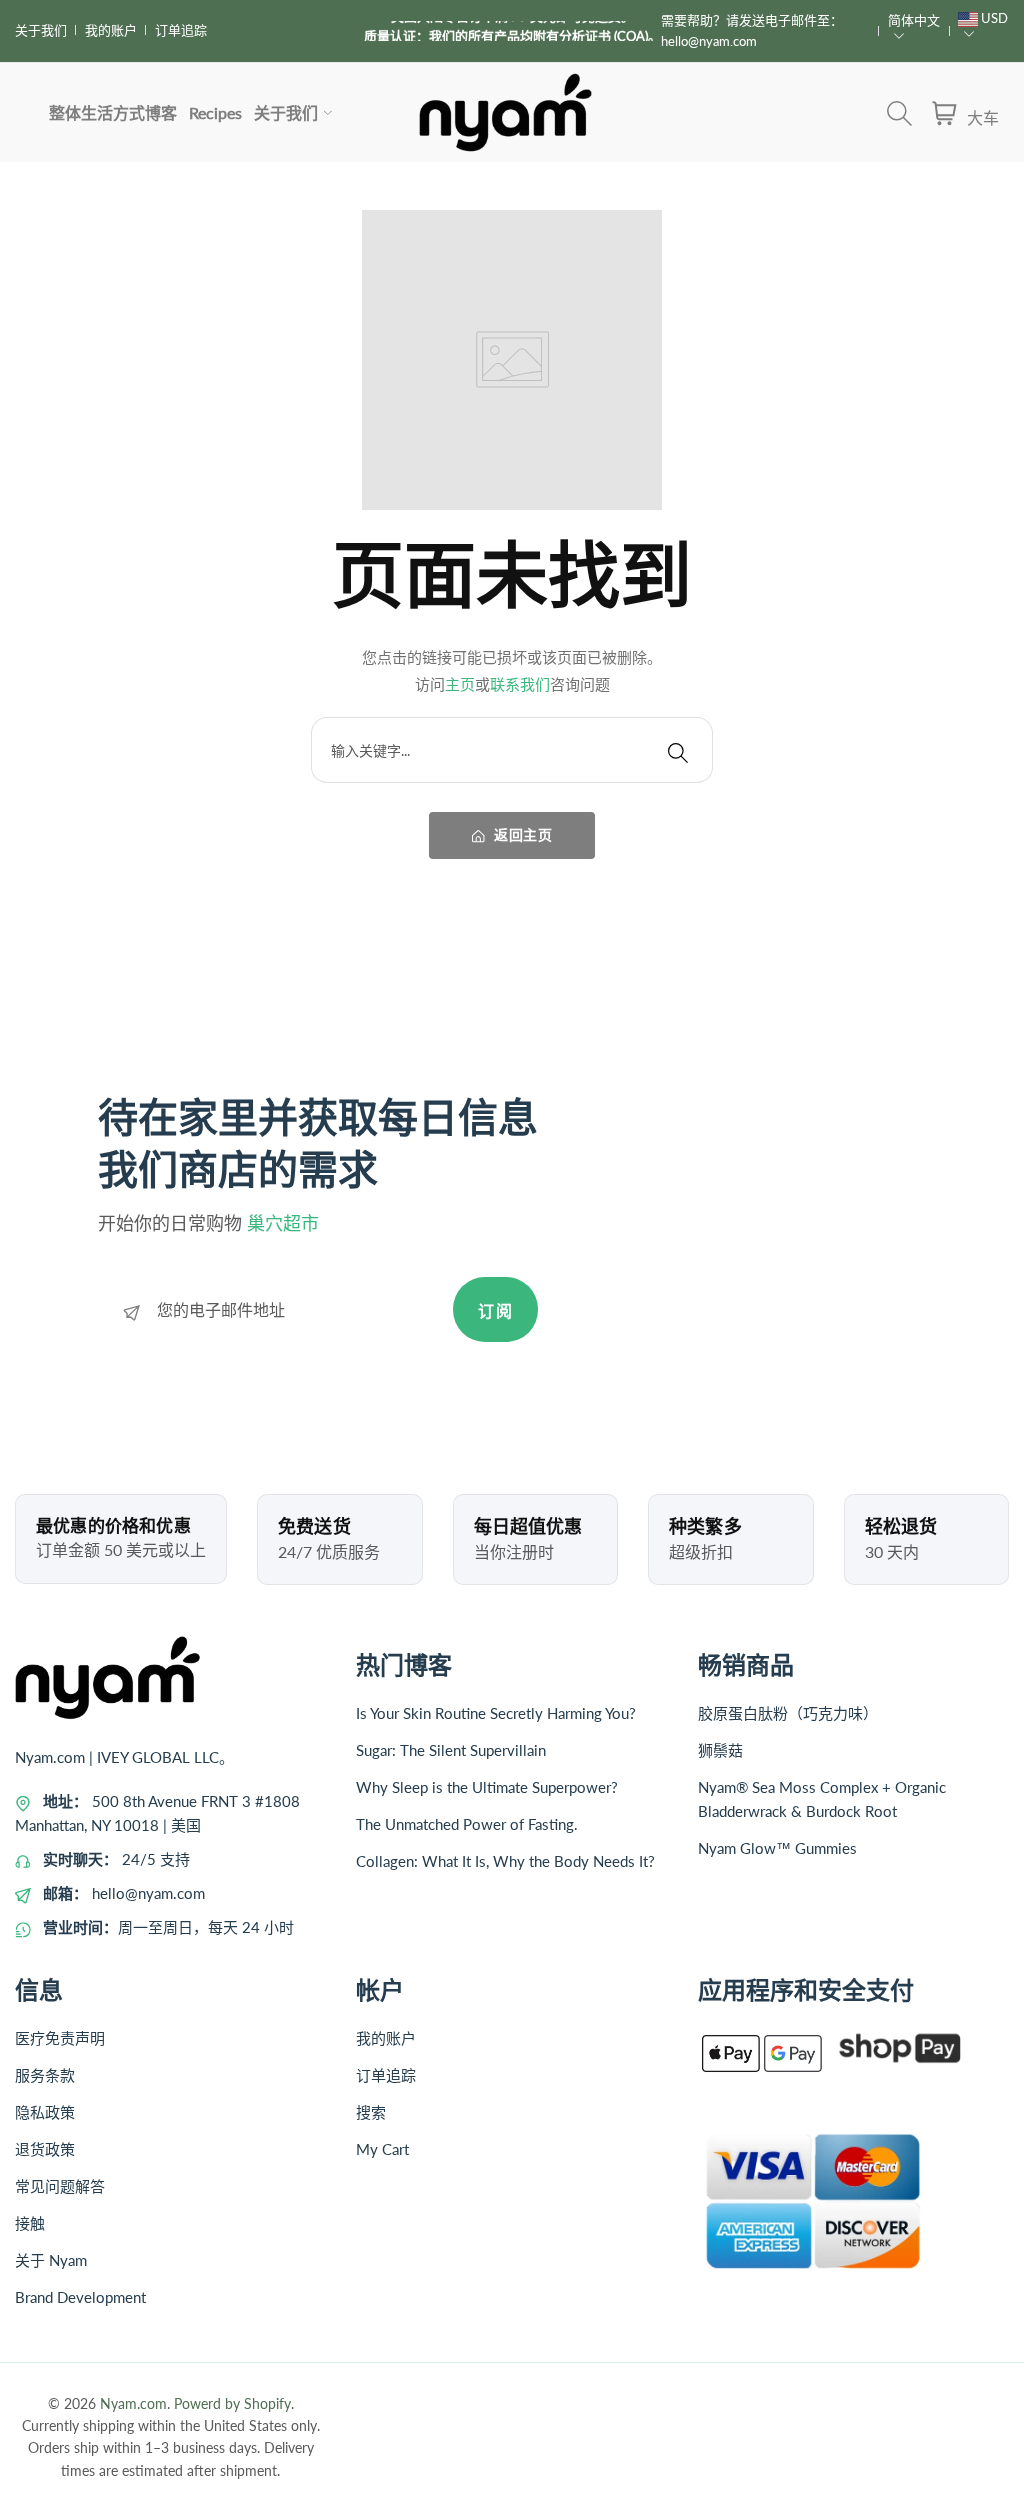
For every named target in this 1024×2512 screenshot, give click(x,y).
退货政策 (45, 2149)
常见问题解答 (60, 2186)
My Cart (382, 2149)
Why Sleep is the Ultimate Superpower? (487, 1787)
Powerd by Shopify (232, 2403)
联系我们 (520, 684)
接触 (30, 2223)
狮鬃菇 (720, 1750)
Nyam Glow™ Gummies (777, 1848)
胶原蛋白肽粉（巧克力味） (788, 1713)
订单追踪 (181, 30)
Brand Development (80, 2297)
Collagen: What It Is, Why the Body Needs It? (505, 1861)
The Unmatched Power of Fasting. (467, 1824)
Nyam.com (133, 2403)
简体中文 (914, 20)
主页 (460, 684)
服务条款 (45, 2075)
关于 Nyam (51, 2260)
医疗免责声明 (60, 2038)
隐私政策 (45, 2112)
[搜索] (678, 750)
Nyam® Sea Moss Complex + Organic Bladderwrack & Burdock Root (822, 1799)
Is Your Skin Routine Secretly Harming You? (496, 1713)
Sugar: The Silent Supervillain (451, 1750)
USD (993, 18)
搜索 (371, 2112)
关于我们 (41, 30)
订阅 (495, 1310)
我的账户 (111, 30)
